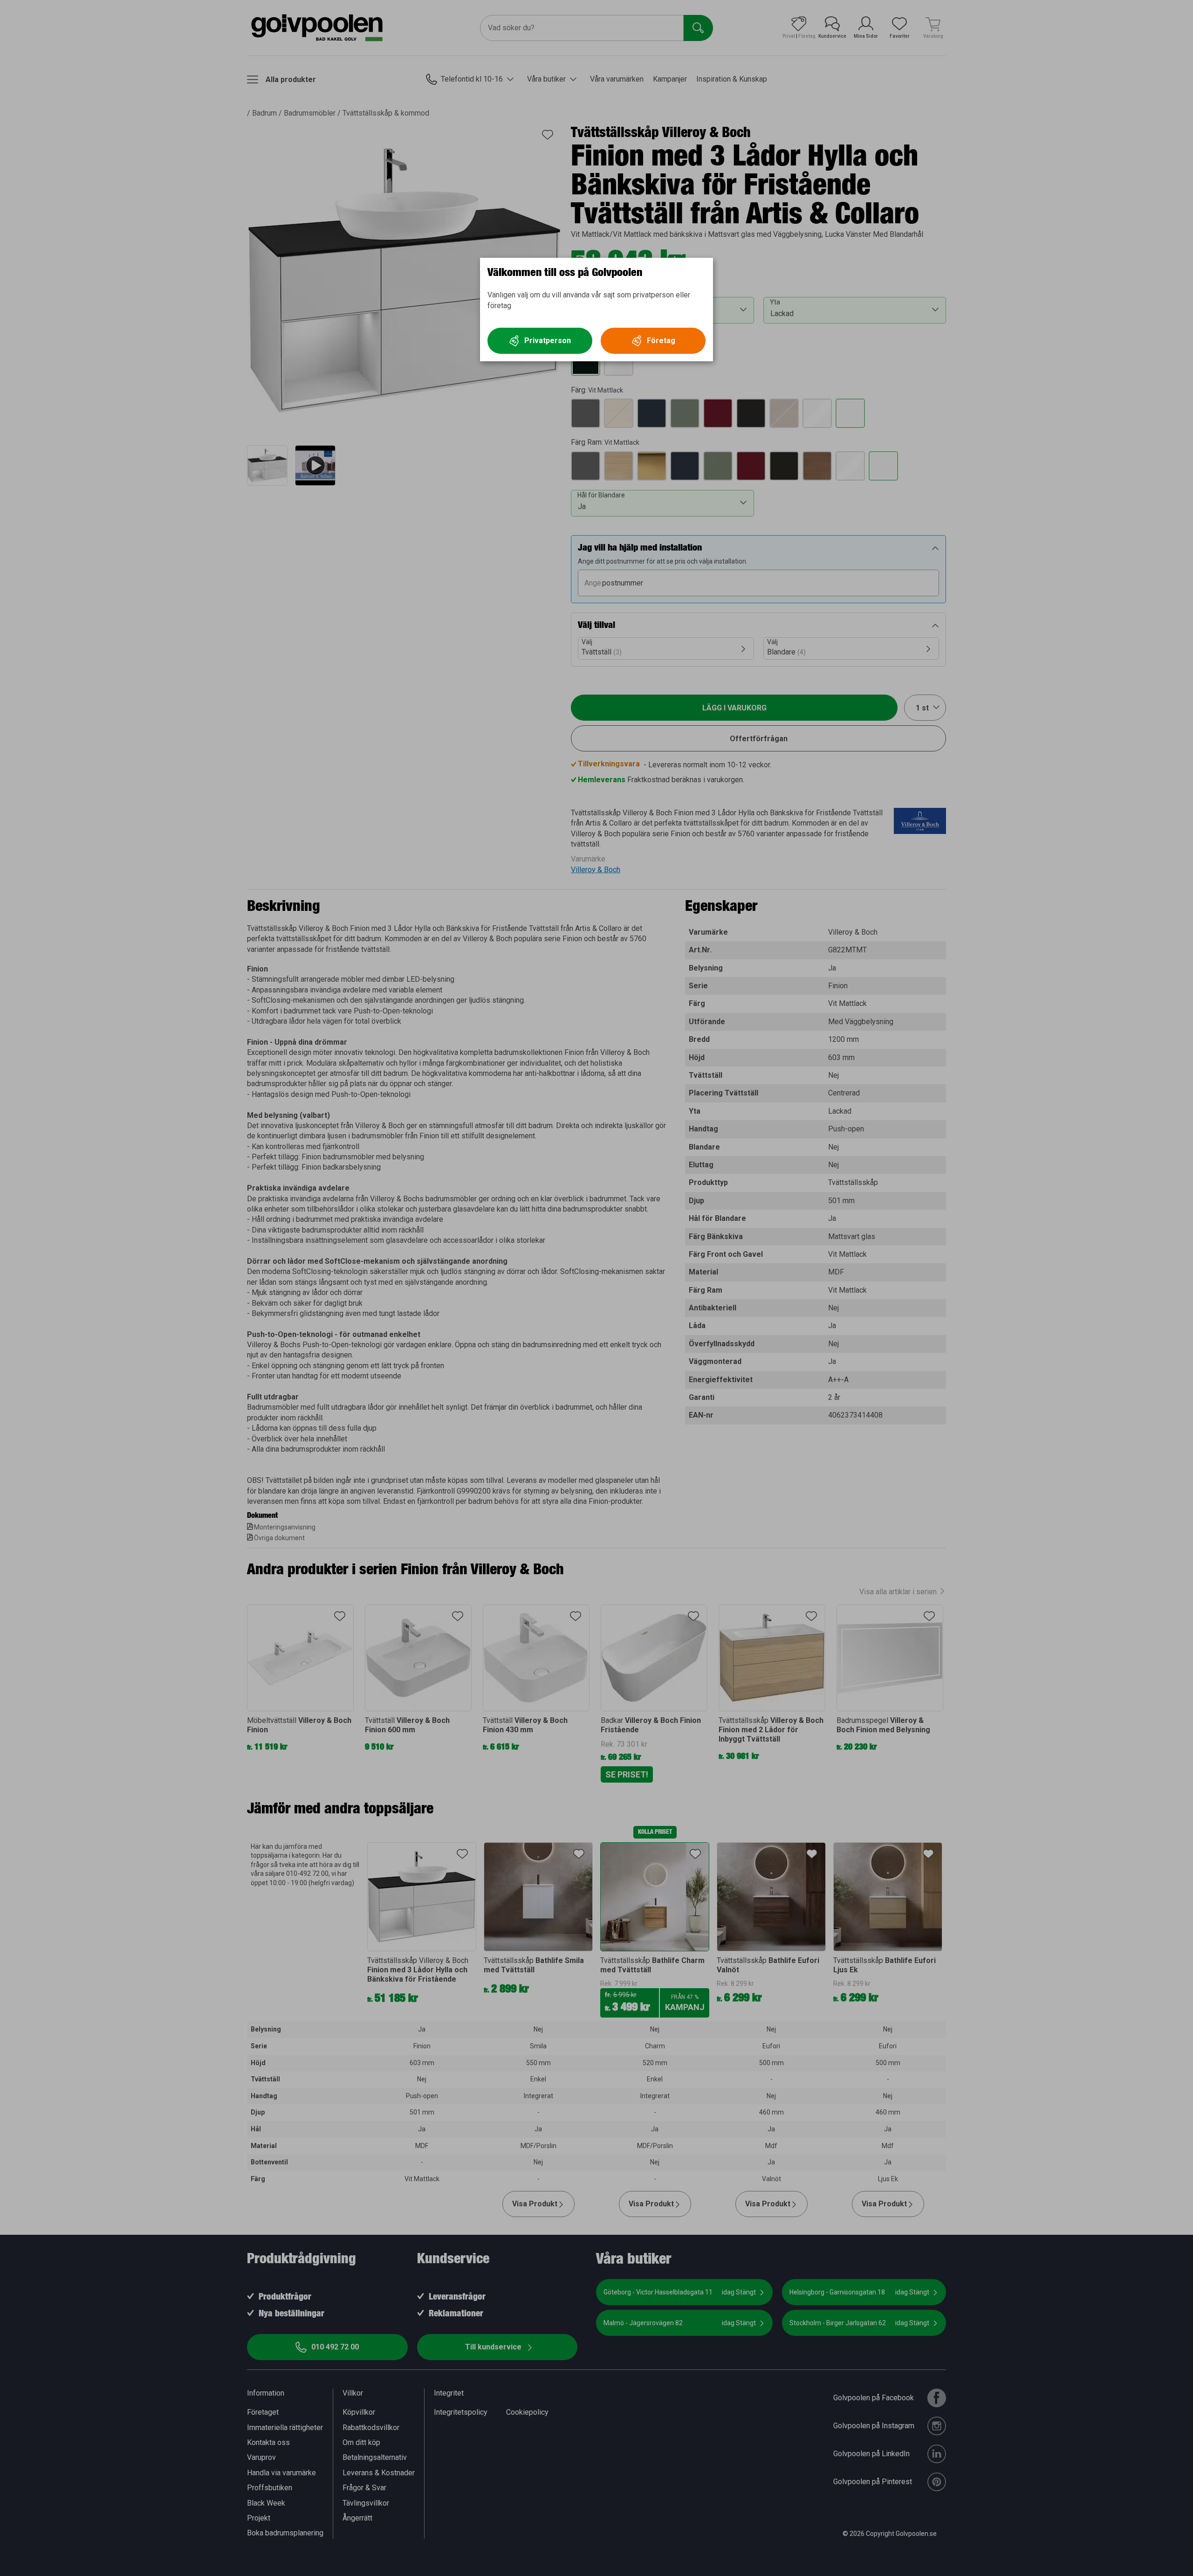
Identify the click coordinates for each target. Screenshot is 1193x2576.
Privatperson (548, 341)
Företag (661, 341)
